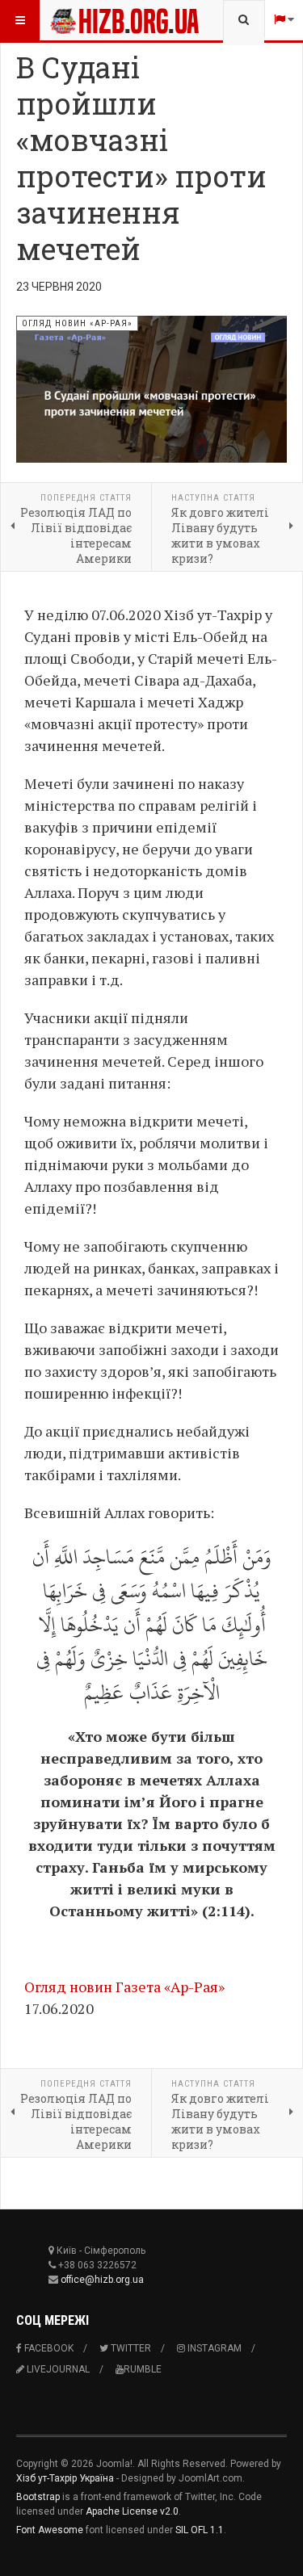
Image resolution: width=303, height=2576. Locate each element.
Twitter (130, 2348)
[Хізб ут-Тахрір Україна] (82, 20)
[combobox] (244, 20)
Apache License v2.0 (132, 2511)
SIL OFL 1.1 (200, 2530)
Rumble (143, 2369)
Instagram (213, 2348)
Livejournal (57, 2369)
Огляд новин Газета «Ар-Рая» (124, 1987)
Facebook (48, 2348)
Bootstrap (38, 2497)
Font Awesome (50, 2530)
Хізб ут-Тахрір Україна (65, 2478)
